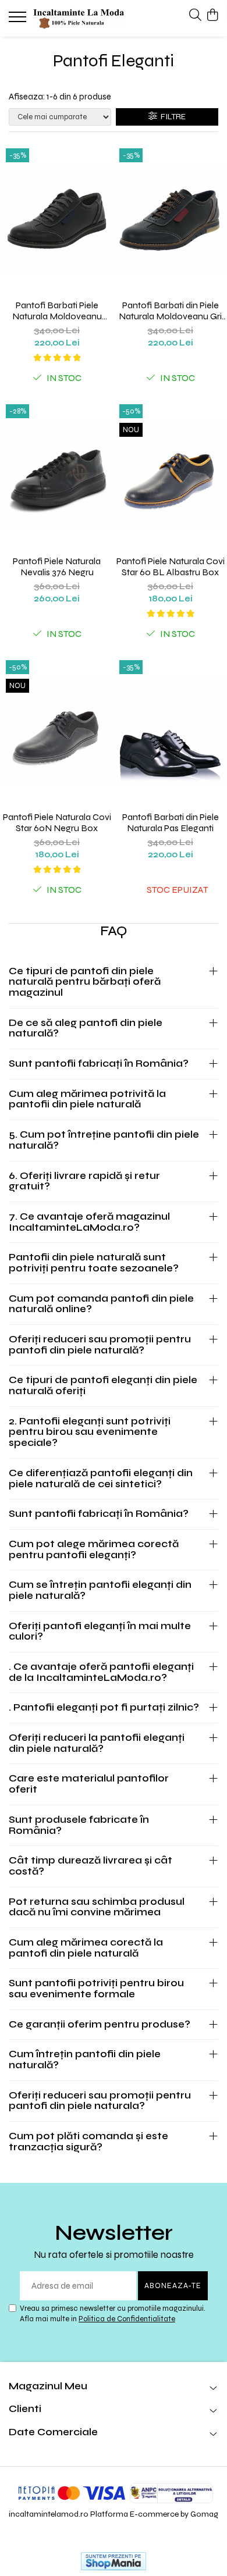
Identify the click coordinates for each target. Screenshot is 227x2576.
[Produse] (19, 20)
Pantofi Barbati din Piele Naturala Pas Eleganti (171, 822)
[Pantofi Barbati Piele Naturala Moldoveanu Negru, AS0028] (57, 219)
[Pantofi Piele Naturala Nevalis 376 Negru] (57, 475)
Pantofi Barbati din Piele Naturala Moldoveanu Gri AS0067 (170, 311)
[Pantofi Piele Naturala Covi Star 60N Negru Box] (57, 731)
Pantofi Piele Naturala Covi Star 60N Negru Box (57, 822)
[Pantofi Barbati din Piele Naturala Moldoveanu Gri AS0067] (170, 219)
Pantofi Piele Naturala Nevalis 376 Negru (57, 566)
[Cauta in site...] (195, 16)
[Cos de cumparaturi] (212, 16)
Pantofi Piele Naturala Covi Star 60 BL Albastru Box (171, 566)
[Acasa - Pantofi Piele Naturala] (79, 18)
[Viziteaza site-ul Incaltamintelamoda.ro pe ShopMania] (114, 2561)
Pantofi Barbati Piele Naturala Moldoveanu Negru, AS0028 (57, 311)
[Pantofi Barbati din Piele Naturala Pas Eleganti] (170, 731)
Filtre (171, 117)
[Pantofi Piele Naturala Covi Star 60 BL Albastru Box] (170, 475)
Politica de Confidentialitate (127, 2319)
